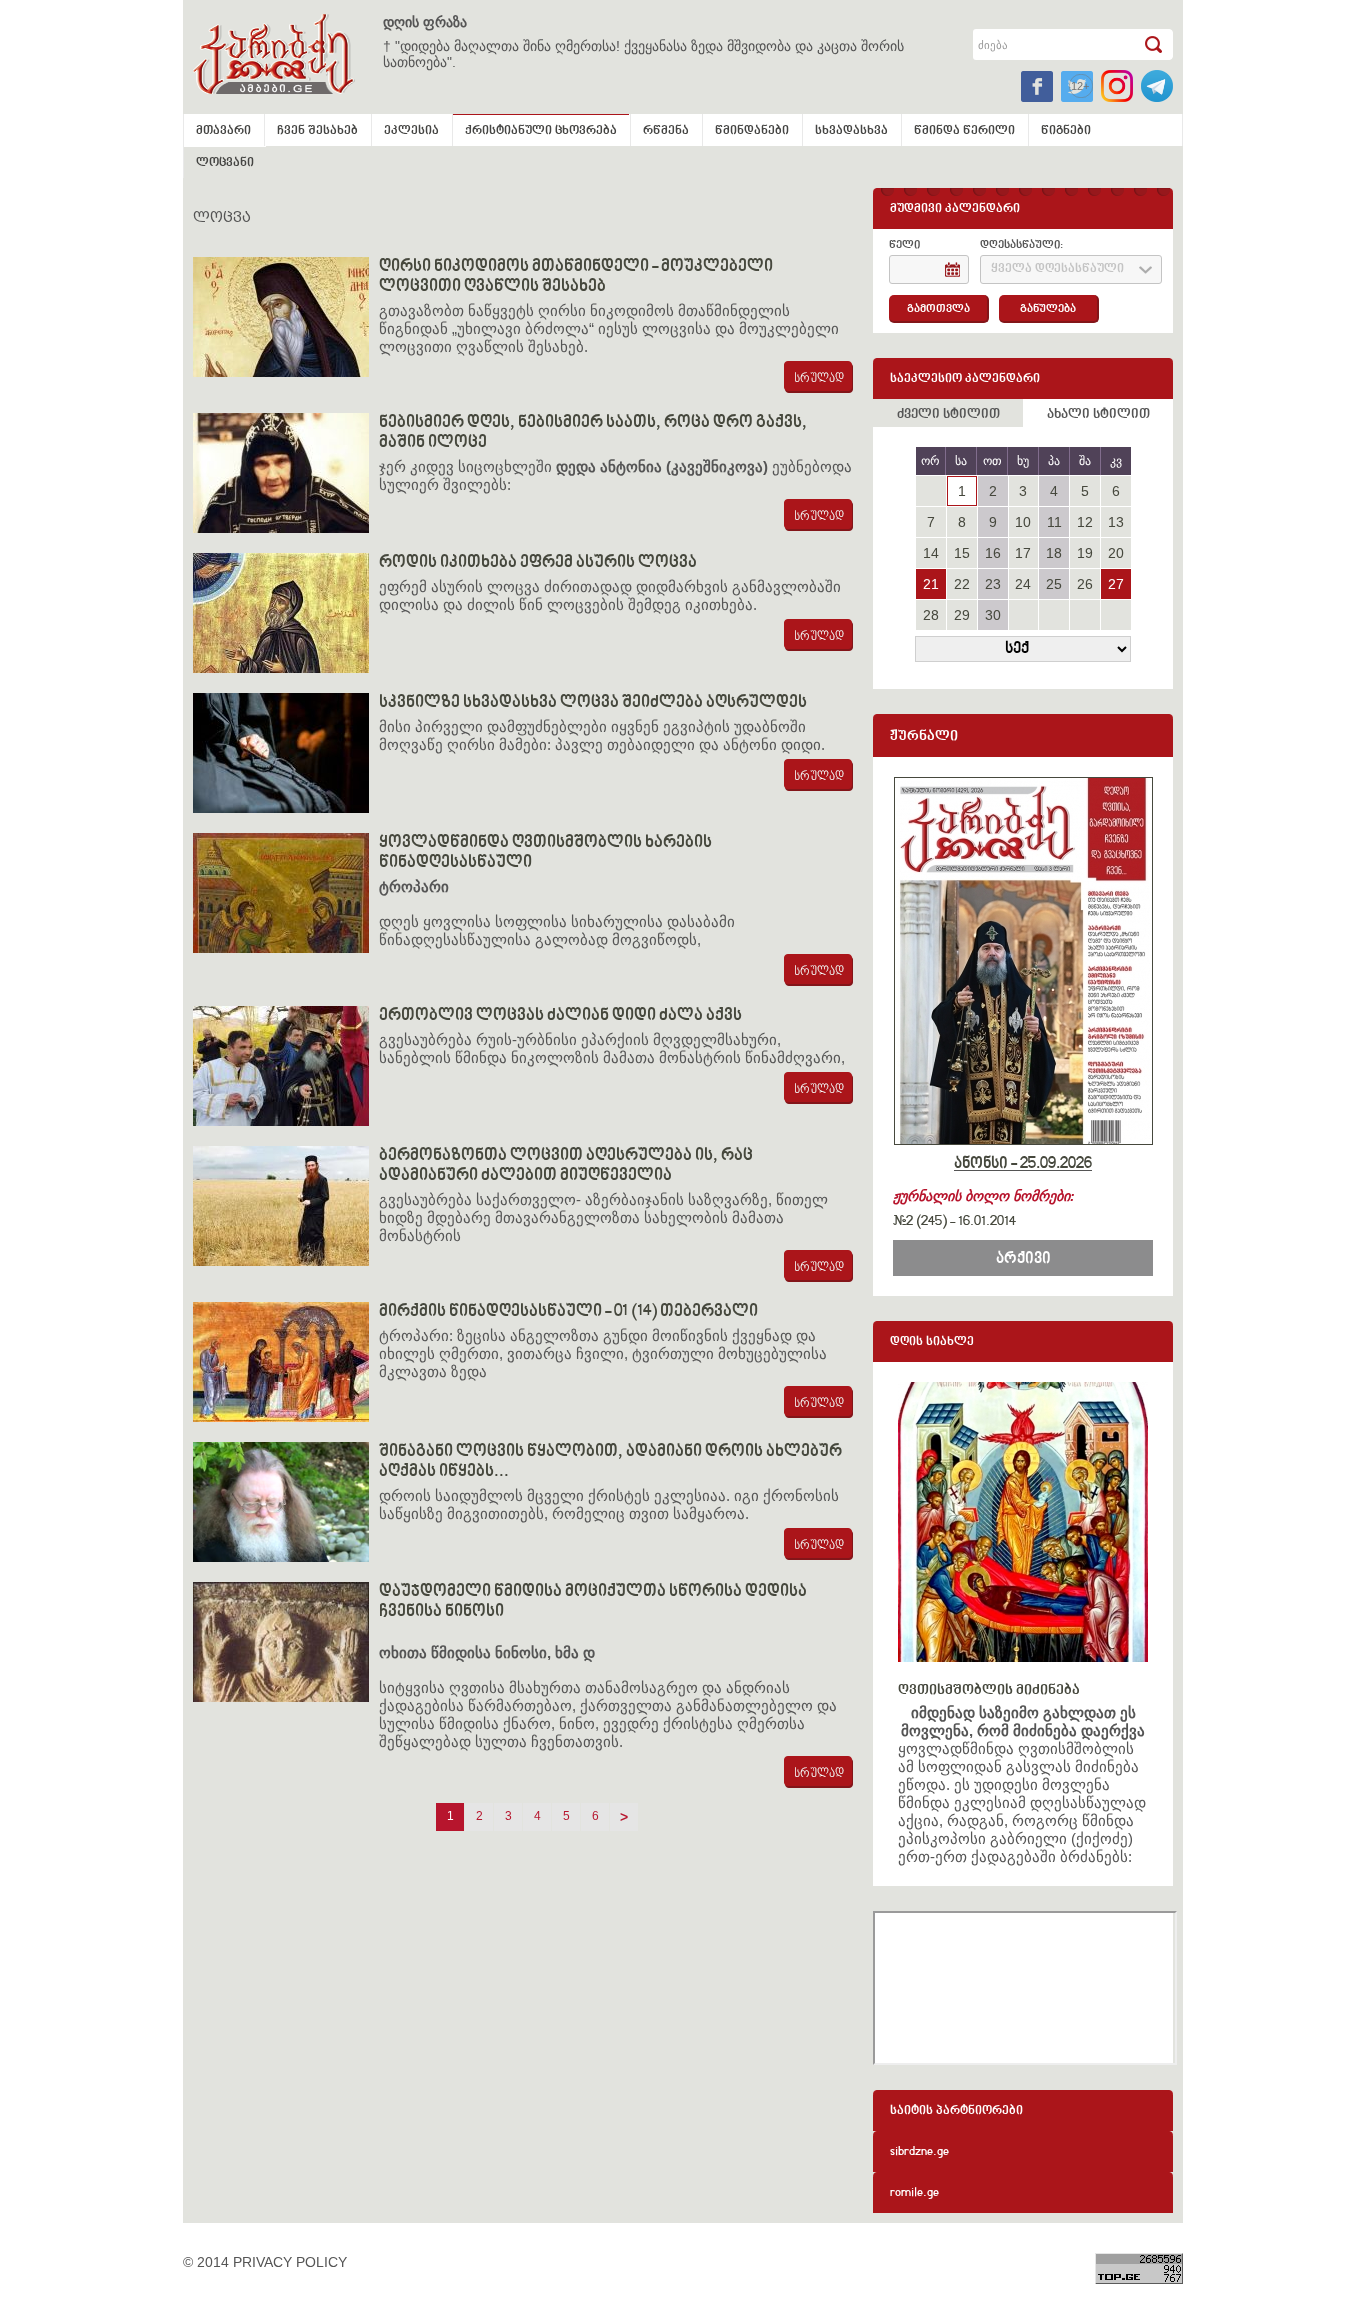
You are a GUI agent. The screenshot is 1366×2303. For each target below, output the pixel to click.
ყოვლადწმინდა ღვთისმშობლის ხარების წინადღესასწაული (545, 853)
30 (993, 615)
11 (1054, 522)
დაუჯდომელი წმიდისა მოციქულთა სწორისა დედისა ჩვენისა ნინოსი (593, 1602)
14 (931, 553)
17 (1023, 553)
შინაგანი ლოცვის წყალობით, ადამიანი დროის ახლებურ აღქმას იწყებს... (610, 1462)
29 (962, 615)
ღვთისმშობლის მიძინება (989, 1690)
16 (993, 553)
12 (1085, 522)
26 (1085, 584)
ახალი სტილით (1098, 415)
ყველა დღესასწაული (1057, 269)
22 (962, 584)
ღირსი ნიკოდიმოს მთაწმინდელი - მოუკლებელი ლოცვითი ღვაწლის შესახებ (576, 277)
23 (993, 584)
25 (1054, 584)
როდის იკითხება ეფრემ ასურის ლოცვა (538, 563)
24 (1023, 584)
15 (962, 553)
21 (931, 584)
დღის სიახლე (932, 1342)
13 (1116, 522)
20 (1116, 553)
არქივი (1023, 1259)
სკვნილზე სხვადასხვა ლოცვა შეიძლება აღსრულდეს (593, 703)
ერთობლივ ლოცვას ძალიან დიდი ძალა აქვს (560, 1016)
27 (1116, 584)
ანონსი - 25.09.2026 (1023, 1164)
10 (1023, 522)
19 (1085, 553)
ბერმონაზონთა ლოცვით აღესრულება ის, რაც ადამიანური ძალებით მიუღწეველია (566, 1166)
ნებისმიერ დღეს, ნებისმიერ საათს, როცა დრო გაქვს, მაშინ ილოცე (593, 433)
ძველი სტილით (948, 415)
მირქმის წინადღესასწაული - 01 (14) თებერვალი (568, 1312)
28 (931, 615)
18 (1054, 553)
